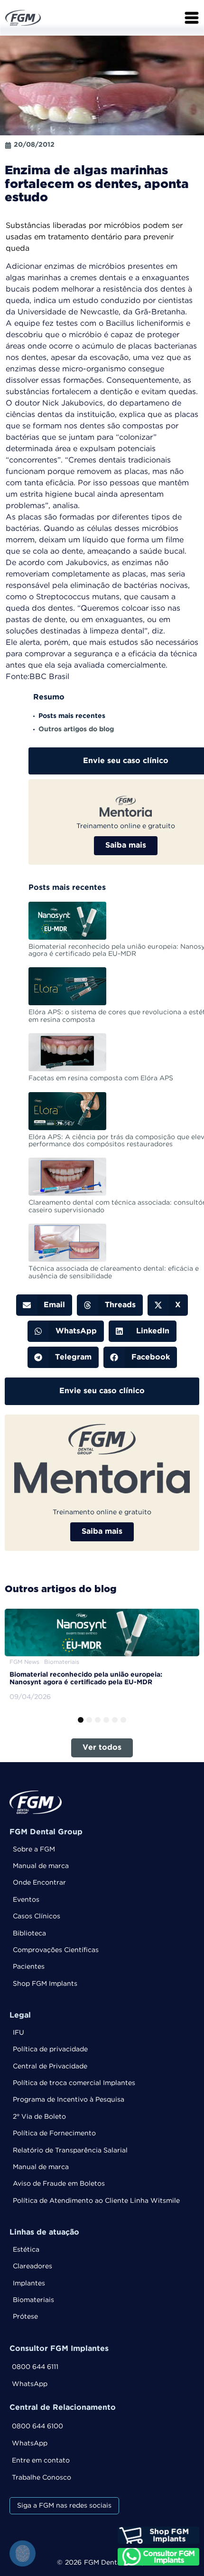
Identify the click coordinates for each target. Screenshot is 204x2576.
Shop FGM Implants (45, 1984)
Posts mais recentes (72, 716)
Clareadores (32, 2266)
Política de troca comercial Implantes (74, 2083)
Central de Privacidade (50, 2066)
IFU (19, 2033)
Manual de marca (41, 1866)
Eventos (26, 1900)
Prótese (25, 2317)
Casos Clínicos (37, 1916)
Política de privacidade (50, 2049)
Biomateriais (33, 2300)
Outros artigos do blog (76, 729)
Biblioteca (29, 1934)
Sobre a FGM (34, 1849)
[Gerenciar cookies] (23, 2553)
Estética (26, 2250)
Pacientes (29, 1967)
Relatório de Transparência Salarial (70, 2151)
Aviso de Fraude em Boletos (59, 2184)
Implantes (29, 2283)
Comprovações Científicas (56, 1950)
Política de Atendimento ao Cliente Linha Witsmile (96, 2201)
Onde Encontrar (39, 1883)
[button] (44, 1305)
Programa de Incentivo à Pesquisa (69, 2100)
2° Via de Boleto (39, 2117)
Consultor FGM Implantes (59, 2349)
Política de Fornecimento (54, 2133)
